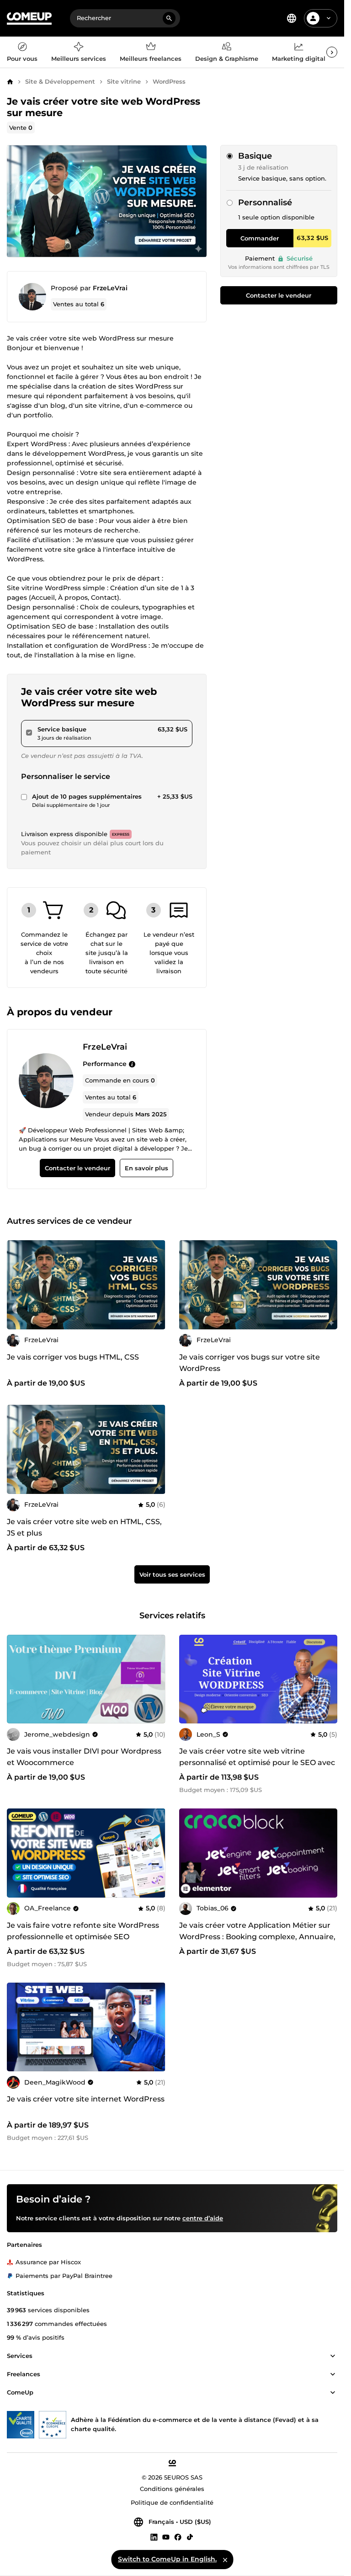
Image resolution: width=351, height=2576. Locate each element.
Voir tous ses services (172, 1574)
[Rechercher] (169, 18)
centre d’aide (203, 2218)
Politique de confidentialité (172, 2502)
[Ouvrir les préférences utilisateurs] (329, 18)
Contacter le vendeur (279, 295)
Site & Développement (60, 81)
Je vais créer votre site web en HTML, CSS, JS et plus (84, 1527)
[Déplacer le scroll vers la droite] (332, 52)
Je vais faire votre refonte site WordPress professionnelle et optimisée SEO (83, 1931)
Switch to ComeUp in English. (167, 2559)
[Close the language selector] (225, 2560)
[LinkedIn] (154, 2537)
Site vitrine (124, 81)
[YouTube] (166, 2537)
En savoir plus (146, 1168)
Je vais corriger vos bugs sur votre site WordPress (250, 1363)
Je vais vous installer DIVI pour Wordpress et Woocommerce (84, 1757)
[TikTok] (190, 2537)
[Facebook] (178, 2537)
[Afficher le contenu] (333, 2356)
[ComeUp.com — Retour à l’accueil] (29, 19)
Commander (260, 238)
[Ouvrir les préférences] (292, 18)
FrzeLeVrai (110, 288)
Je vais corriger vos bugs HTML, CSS (73, 1357)
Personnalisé (265, 203)
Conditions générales (172, 2489)
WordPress (169, 81)
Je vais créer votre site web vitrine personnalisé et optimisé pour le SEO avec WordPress (257, 1763)
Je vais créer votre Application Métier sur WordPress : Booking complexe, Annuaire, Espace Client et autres (257, 1937)
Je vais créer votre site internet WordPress (86, 2099)
